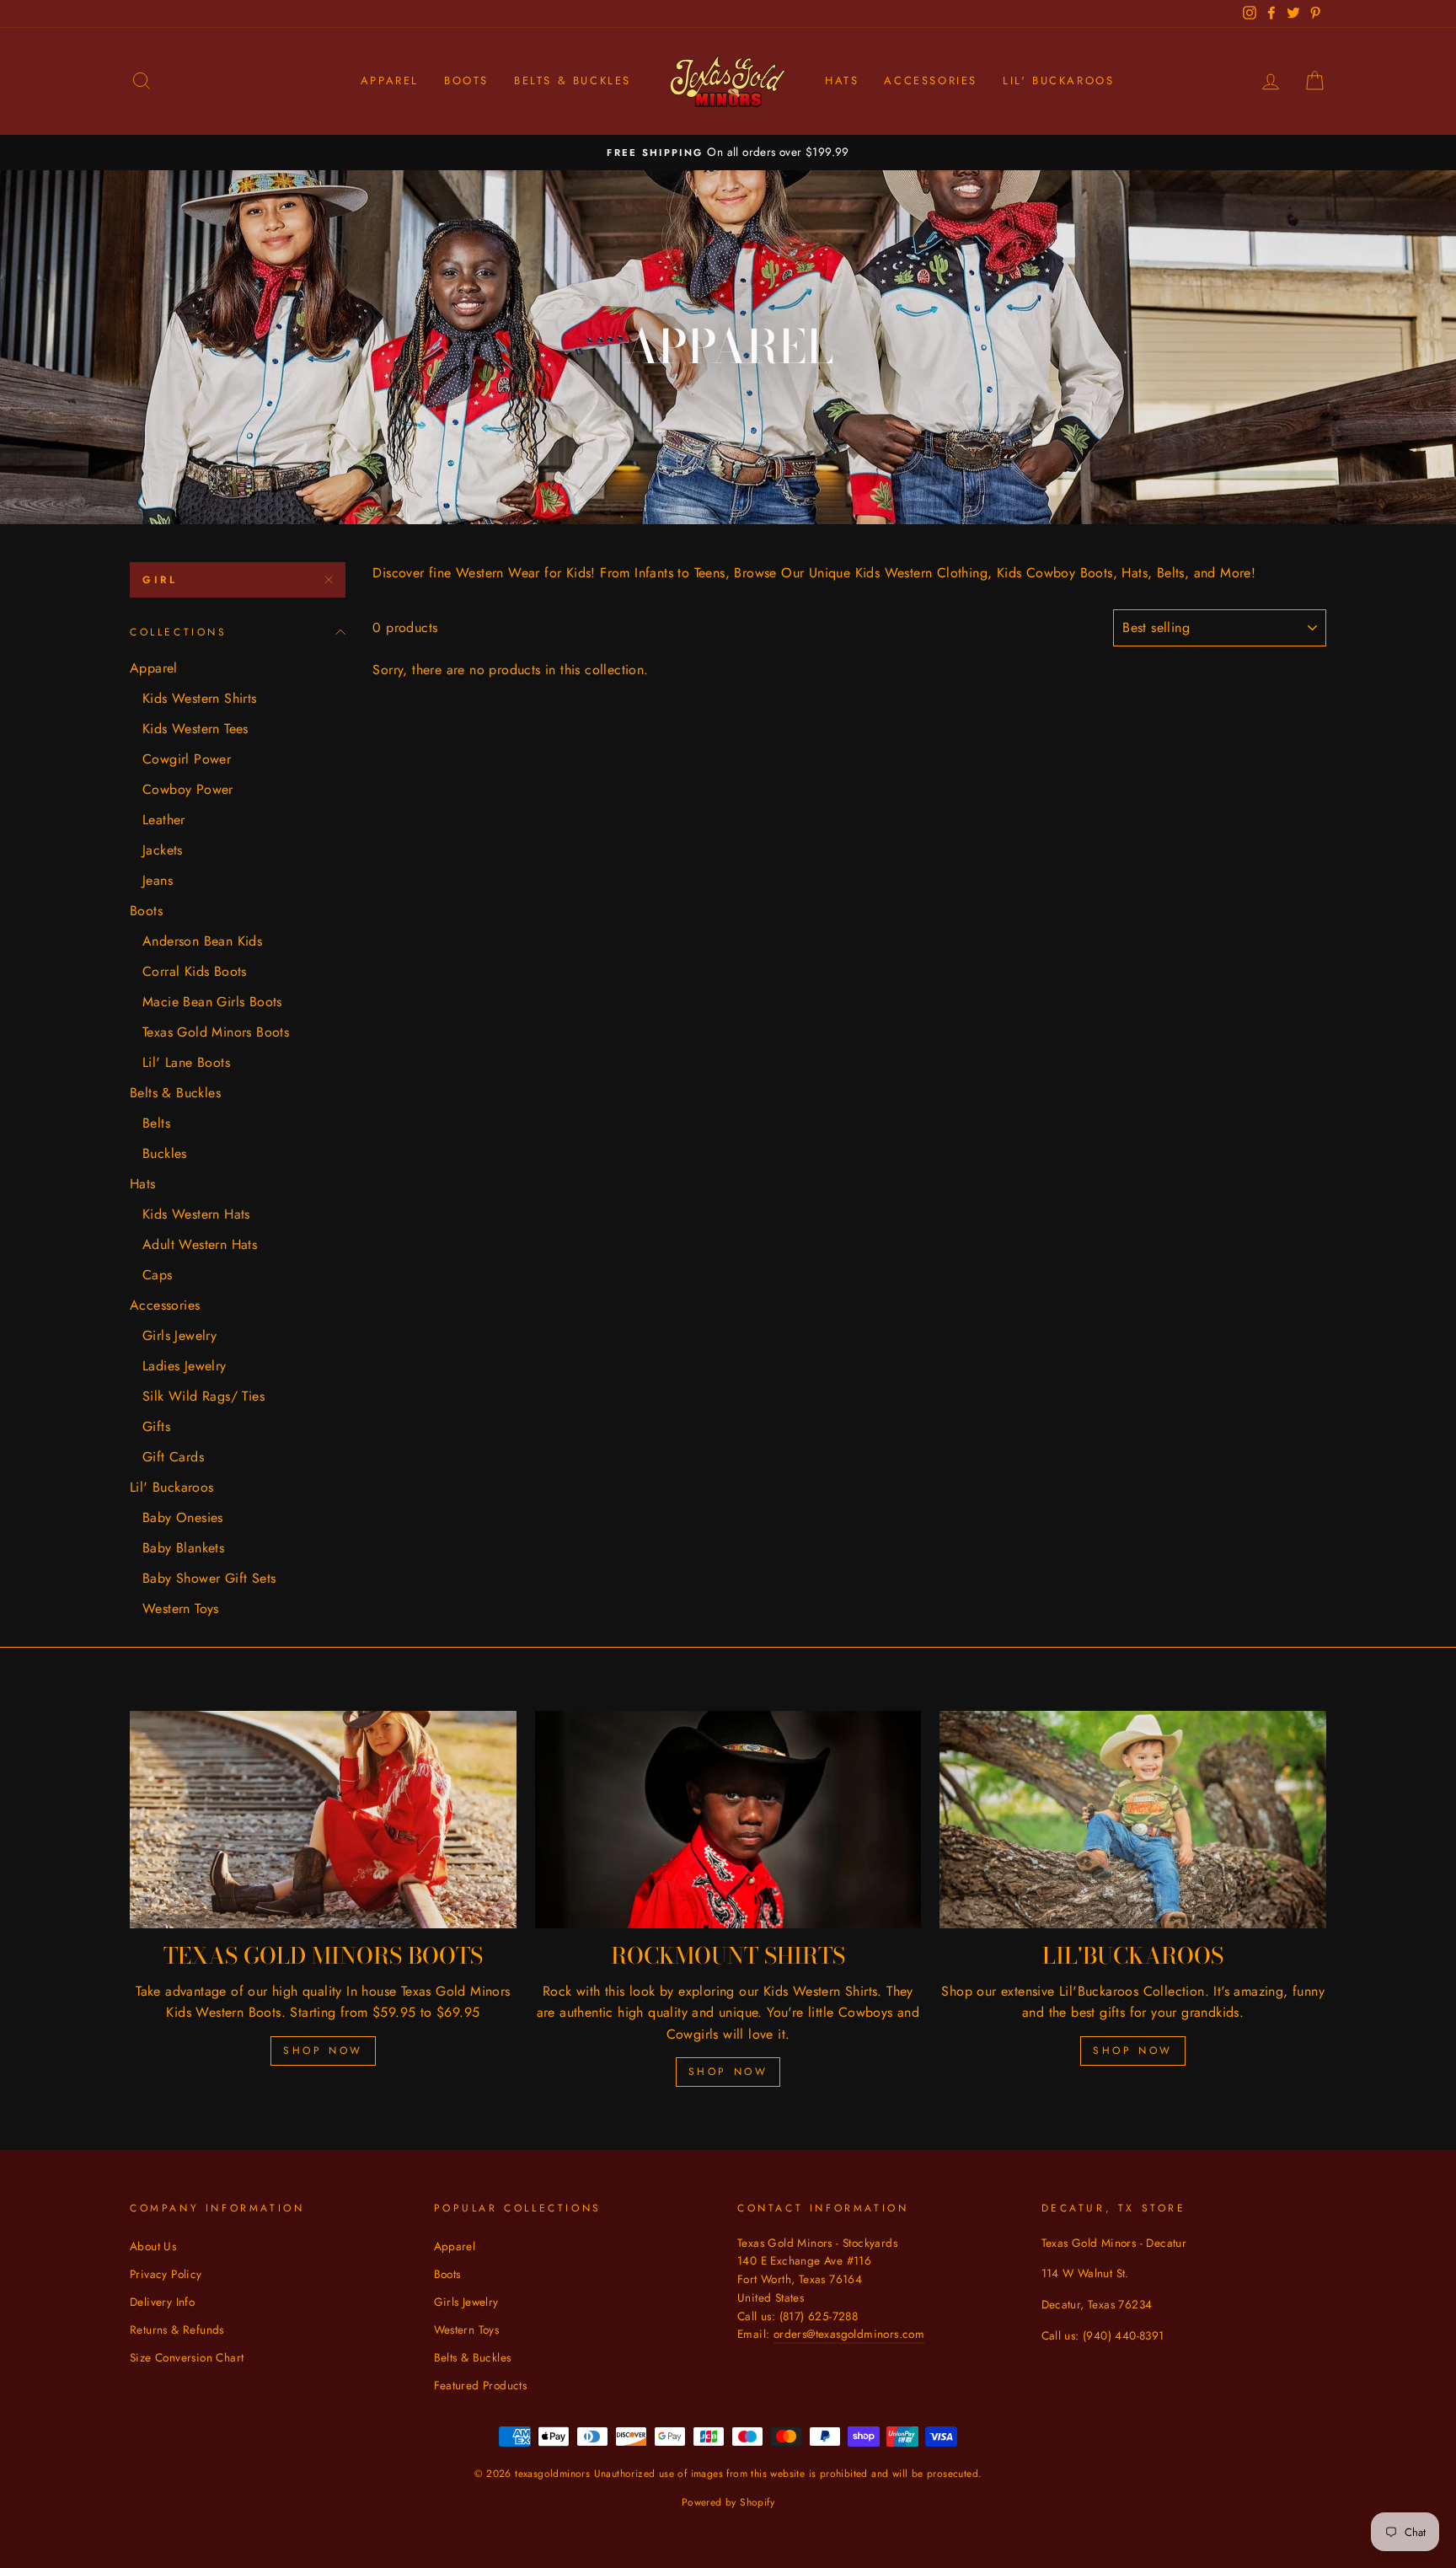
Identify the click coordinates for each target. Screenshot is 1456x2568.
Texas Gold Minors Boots (216, 1032)
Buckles (165, 1153)
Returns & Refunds (177, 2329)
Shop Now (323, 2051)
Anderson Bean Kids (202, 941)
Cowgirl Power (187, 759)
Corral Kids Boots (195, 971)
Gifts (156, 1426)
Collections (179, 632)
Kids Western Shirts (200, 698)
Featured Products (481, 2385)
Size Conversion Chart (187, 2357)
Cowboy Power (188, 789)
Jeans (158, 880)
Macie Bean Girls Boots (212, 1002)
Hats (842, 80)
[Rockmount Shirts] (728, 1820)
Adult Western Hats (200, 1244)
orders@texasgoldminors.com (849, 2334)
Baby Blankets (183, 1548)
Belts (156, 1123)
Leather (164, 820)
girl (160, 580)
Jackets (163, 850)
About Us (153, 2246)
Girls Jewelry (179, 1335)
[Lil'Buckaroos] (1133, 1820)
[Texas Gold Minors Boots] (323, 1820)
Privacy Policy (166, 2274)
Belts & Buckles (573, 80)
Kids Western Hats (196, 1214)
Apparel (390, 80)
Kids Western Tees (195, 729)
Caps (158, 1275)
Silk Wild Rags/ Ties (203, 1396)
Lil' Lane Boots (186, 1062)
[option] (728, 153)
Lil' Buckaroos (1058, 80)
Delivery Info (162, 2302)
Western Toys (181, 1608)
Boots (466, 80)
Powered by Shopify (728, 2502)
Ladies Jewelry (185, 1366)
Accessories (931, 80)
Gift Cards (173, 1457)
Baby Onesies (183, 1517)
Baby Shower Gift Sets (209, 1578)
